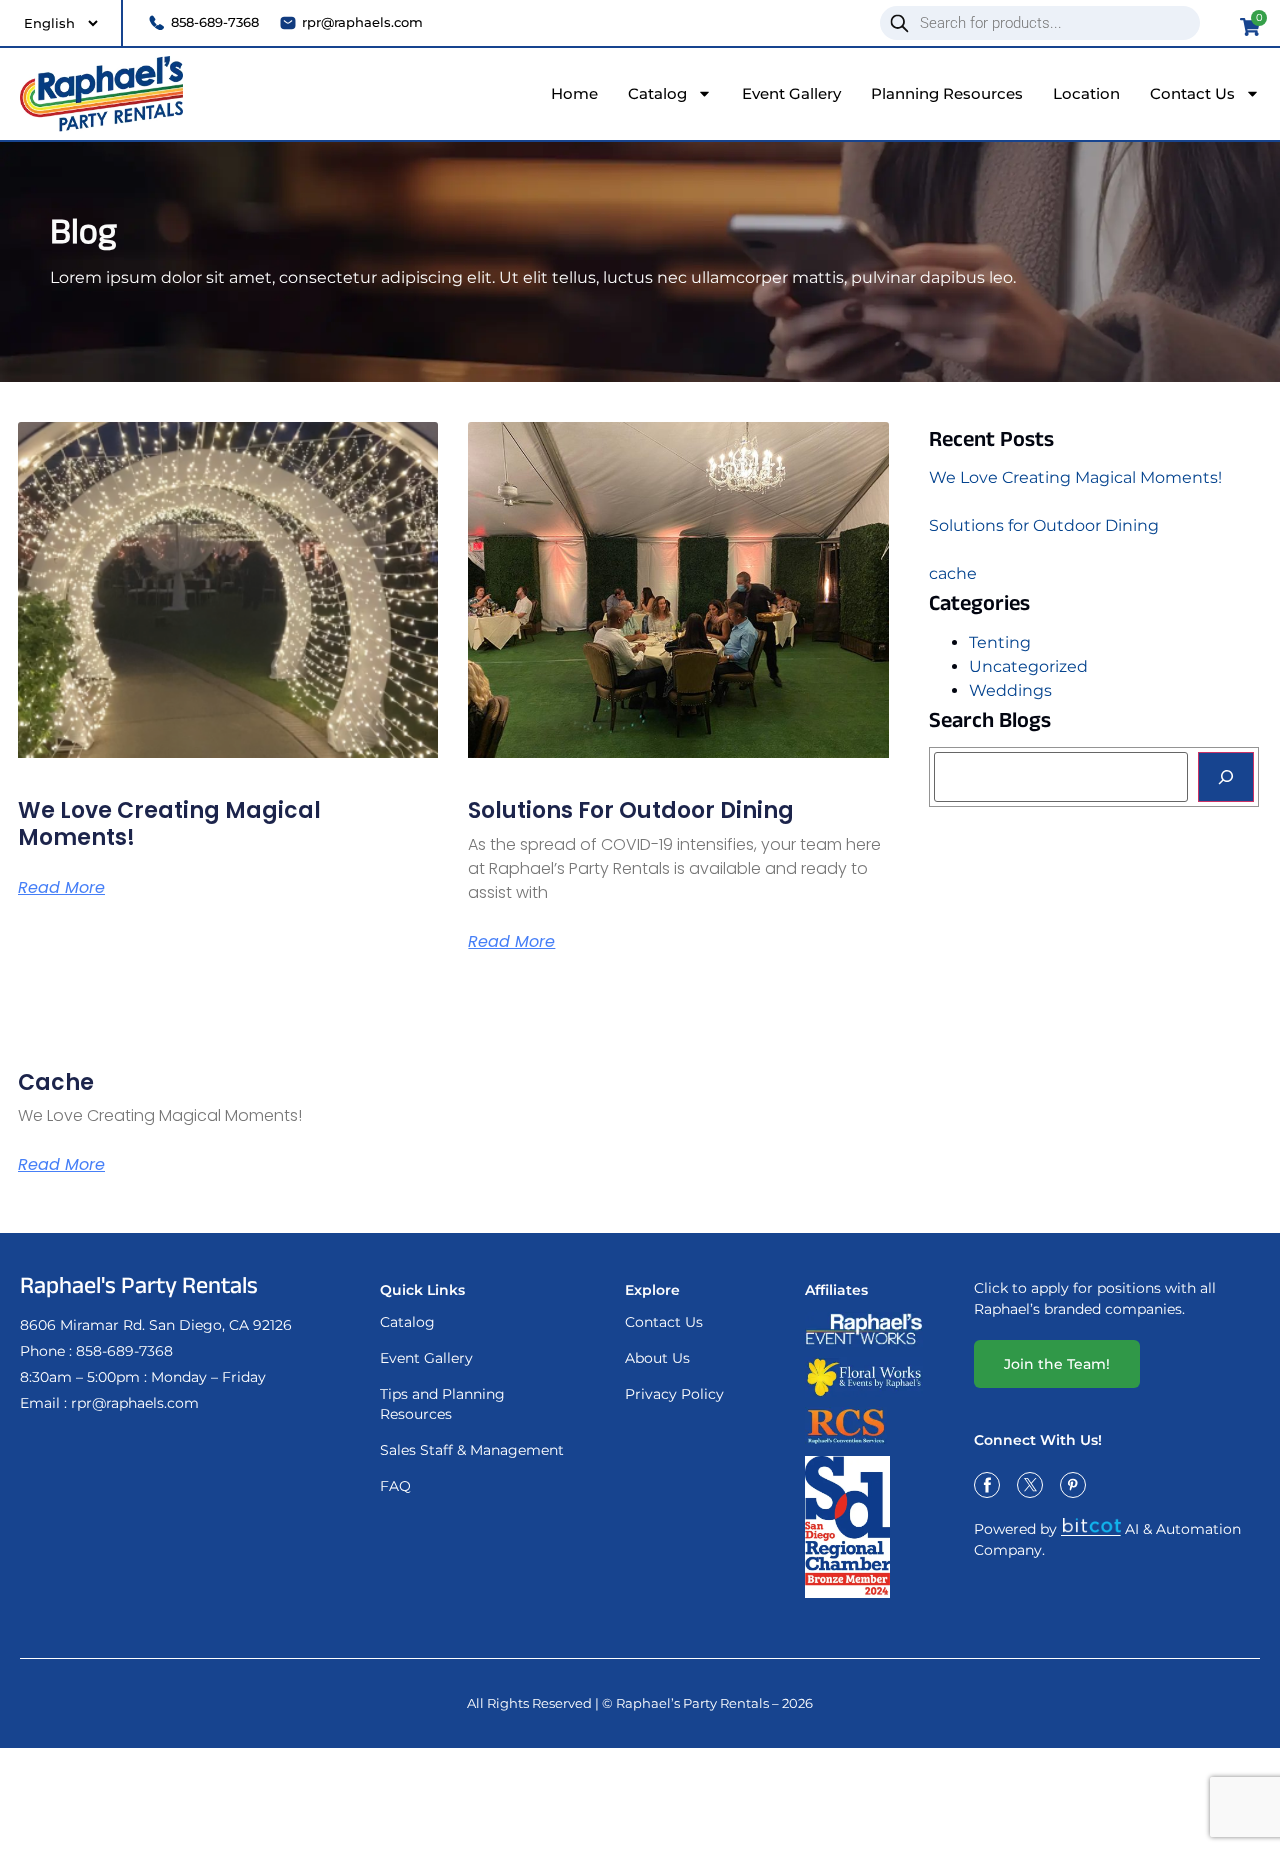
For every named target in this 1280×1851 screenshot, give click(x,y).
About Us (657, 1358)
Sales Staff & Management (472, 1450)
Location (1086, 93)
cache (56, 1082)
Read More (61, 888)
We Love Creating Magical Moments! (169, 823)
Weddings (1010, 690)
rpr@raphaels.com (135, 1403)
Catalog (657, 93)
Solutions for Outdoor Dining (631, 810)
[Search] (1226, 777)
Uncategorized (1028, 666)
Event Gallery (791, 93)
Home (574, 93)
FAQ (395, 1486)
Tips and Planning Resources (442, 1404)
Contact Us (1192, 93)
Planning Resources (947, 93)
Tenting (1000, 642)
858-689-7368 (124, 1351)
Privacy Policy (674, 1394)
